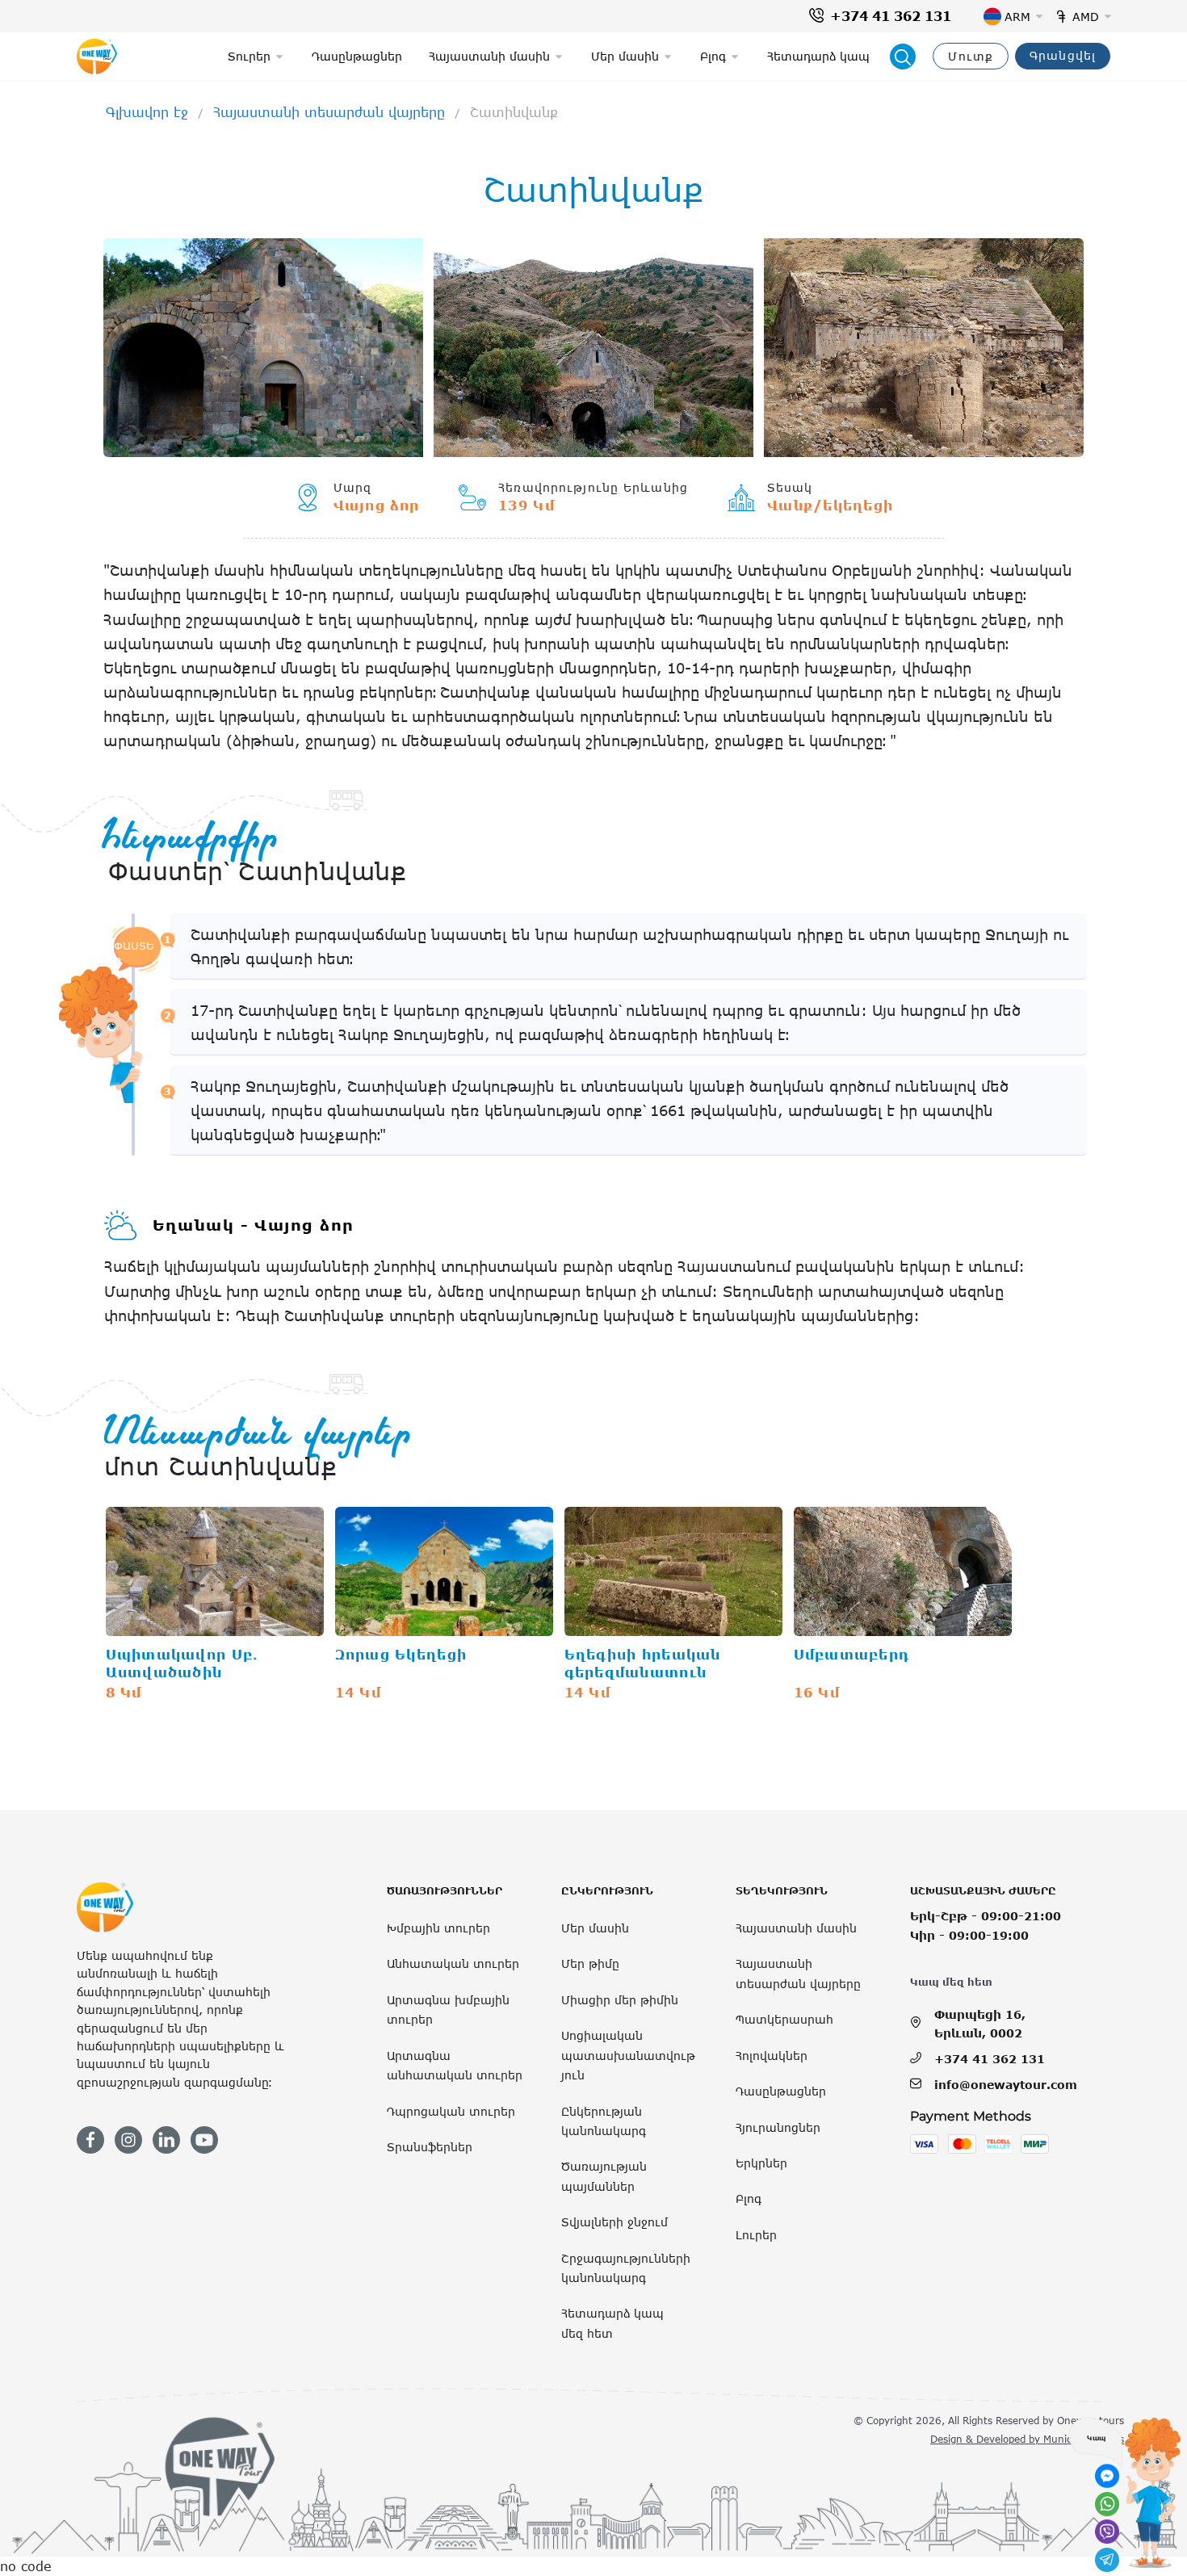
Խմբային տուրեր (438, 1928)
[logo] (97, 57)
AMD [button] (1086, 17)
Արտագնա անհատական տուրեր (455, 2065)
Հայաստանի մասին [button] (489, 56)
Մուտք (971, 56)
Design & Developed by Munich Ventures (1027, 2439)
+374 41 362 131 (891, 16)
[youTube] (204, 2140)
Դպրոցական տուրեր (451, 2111)
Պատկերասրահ (784, 2019)
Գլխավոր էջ (147, 112)
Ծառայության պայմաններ (604, 2176)
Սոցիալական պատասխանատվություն (628, 2055)
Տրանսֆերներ (430, 2147)
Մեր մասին (595, 1928)
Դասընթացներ (357, 56)
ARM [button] (1017, 17)
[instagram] (128, 2140)
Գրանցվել (1063, 55)
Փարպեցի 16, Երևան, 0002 (980, 2023)
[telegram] (1107, 2560)
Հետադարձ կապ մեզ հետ (612, 2323)
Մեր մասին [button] (625, 56)
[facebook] (90, 2140)
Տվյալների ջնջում (614, 2222)
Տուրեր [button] (249, 56)
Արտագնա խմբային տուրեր (448, 2010)
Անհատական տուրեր (453, 1963)
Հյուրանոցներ (778, 2127)
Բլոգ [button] (713, 56)
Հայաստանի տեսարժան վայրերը (329, 112)
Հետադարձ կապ (818, 56)
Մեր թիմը (590, 1963)
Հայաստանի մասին (796, 1928)
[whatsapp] (1107, 2504)
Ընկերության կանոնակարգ (604, 2121)
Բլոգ (749, 2198)
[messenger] (1107, 2476)
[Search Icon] (903, 57)
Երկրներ (761, 2163)
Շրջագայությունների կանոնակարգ (626, 2268)
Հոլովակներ (772, 2056)
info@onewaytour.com (1006, 2085)
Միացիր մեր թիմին (620, 2000)
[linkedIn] (166, 2140)
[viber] (1107, 2532)
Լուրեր (756, 2235)
